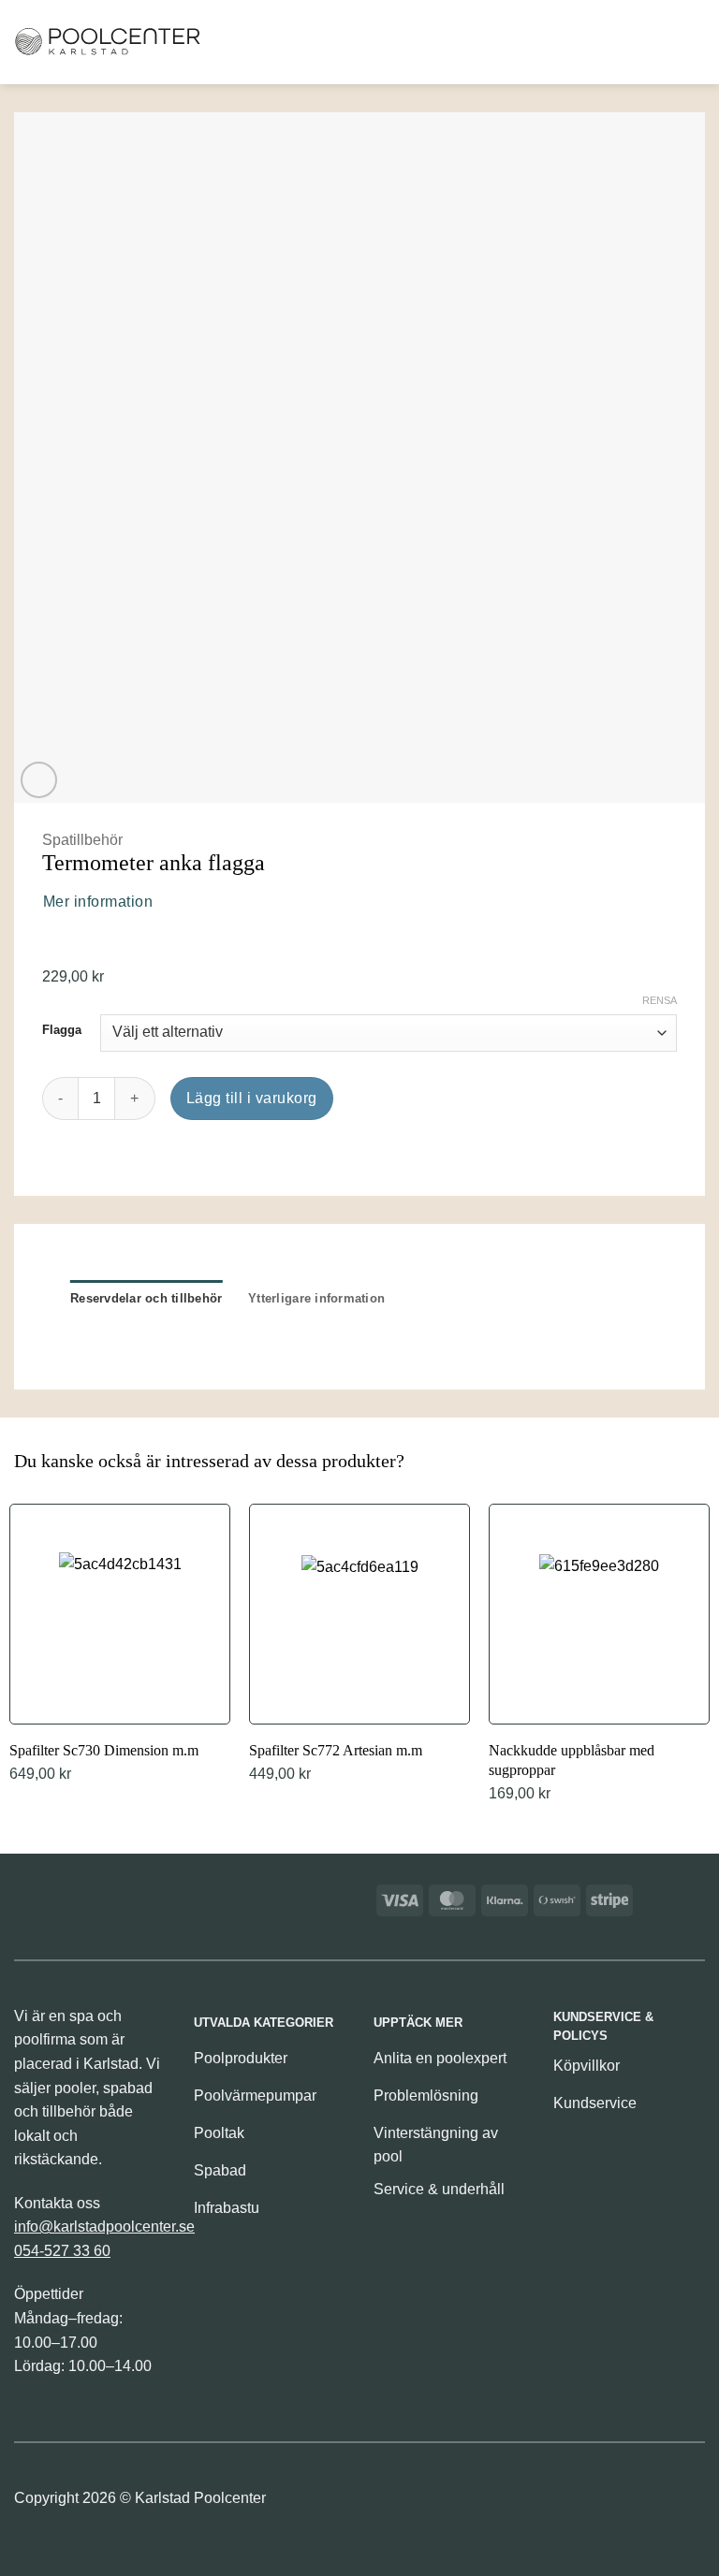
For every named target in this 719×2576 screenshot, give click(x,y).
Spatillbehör (82, 840)
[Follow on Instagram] (422, 2503)
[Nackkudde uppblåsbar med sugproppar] (599, 1656)
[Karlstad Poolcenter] (108, 42)
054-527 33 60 (62, 2251)
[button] (595, 42)
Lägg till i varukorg (252, 1098)
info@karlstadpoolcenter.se (104, 2227)
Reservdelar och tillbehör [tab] (146, 1298)
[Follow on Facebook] (390, 2503)
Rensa (660, 1000)
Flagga (62, 1030)
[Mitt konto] (657, 42)
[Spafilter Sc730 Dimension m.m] (120, 1646)
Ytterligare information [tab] (316, 1298)
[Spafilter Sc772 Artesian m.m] (359, 1646)
